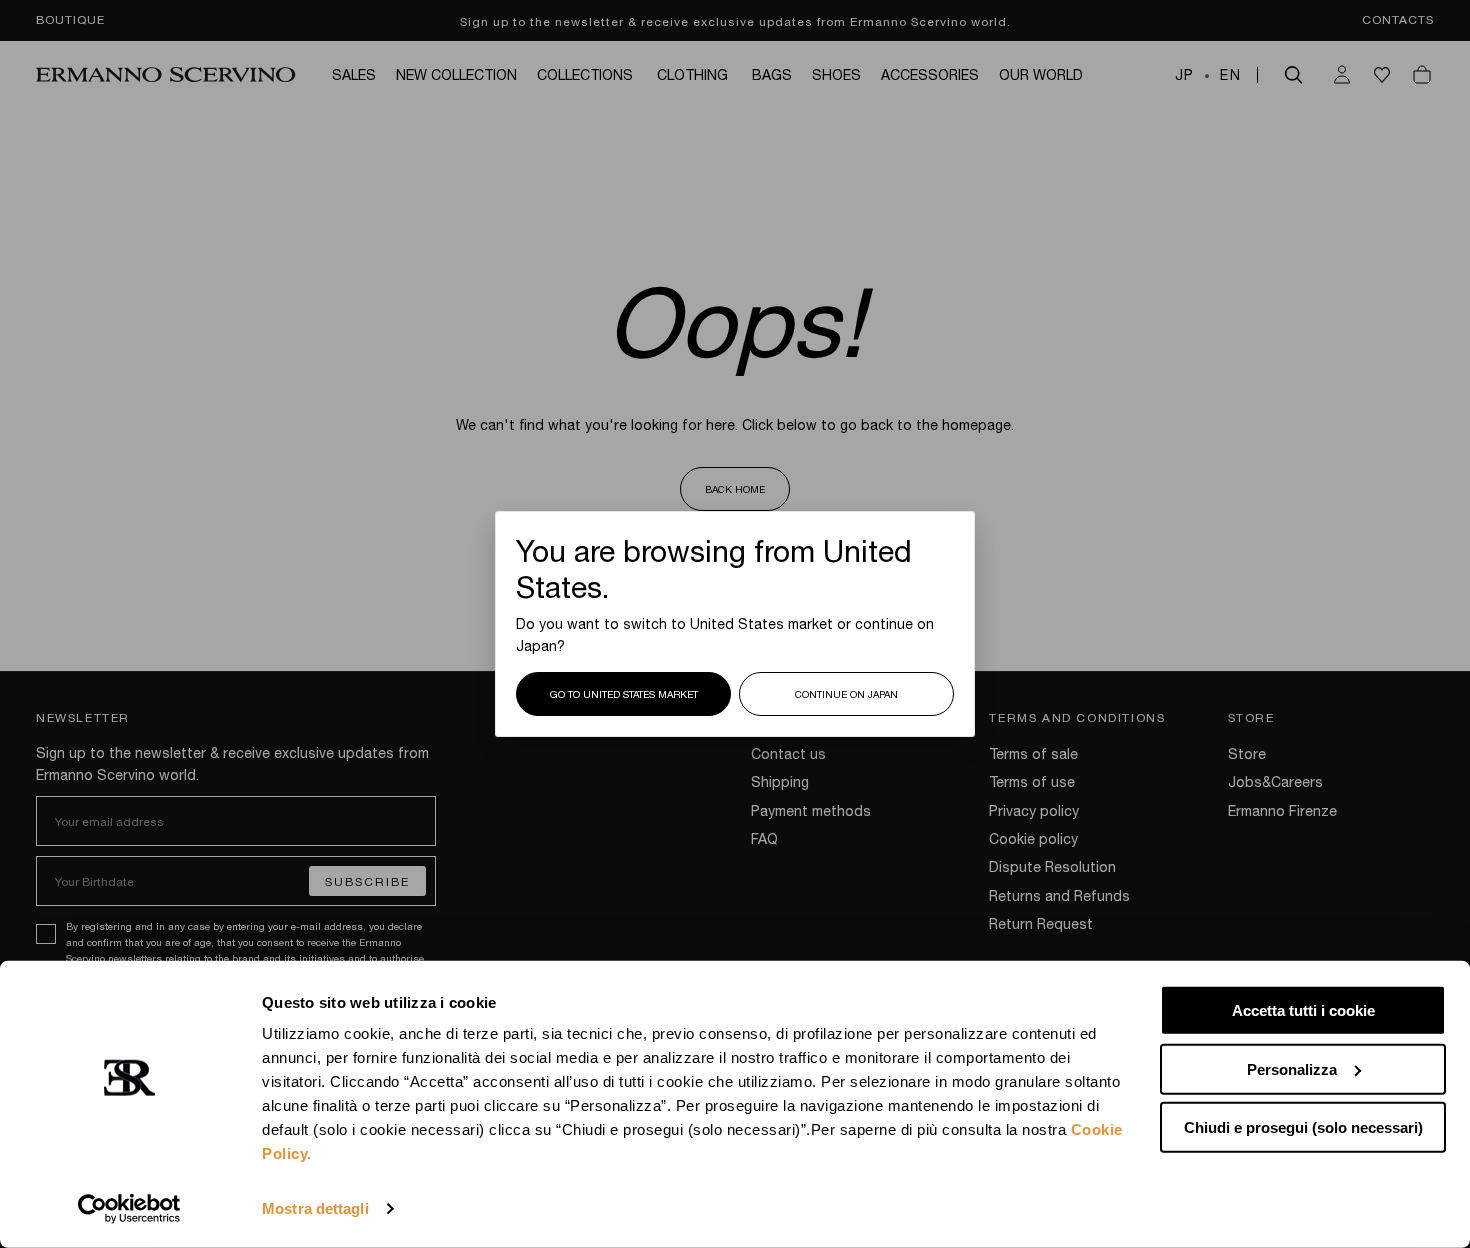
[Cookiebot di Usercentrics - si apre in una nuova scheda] (129, 1209)
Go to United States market (624, 694)
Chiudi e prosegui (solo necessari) (1303, 1127)
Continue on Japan (846, 694)
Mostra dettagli (315, 1208)
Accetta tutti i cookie (1303, 1010)
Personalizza (1292, 1068)
